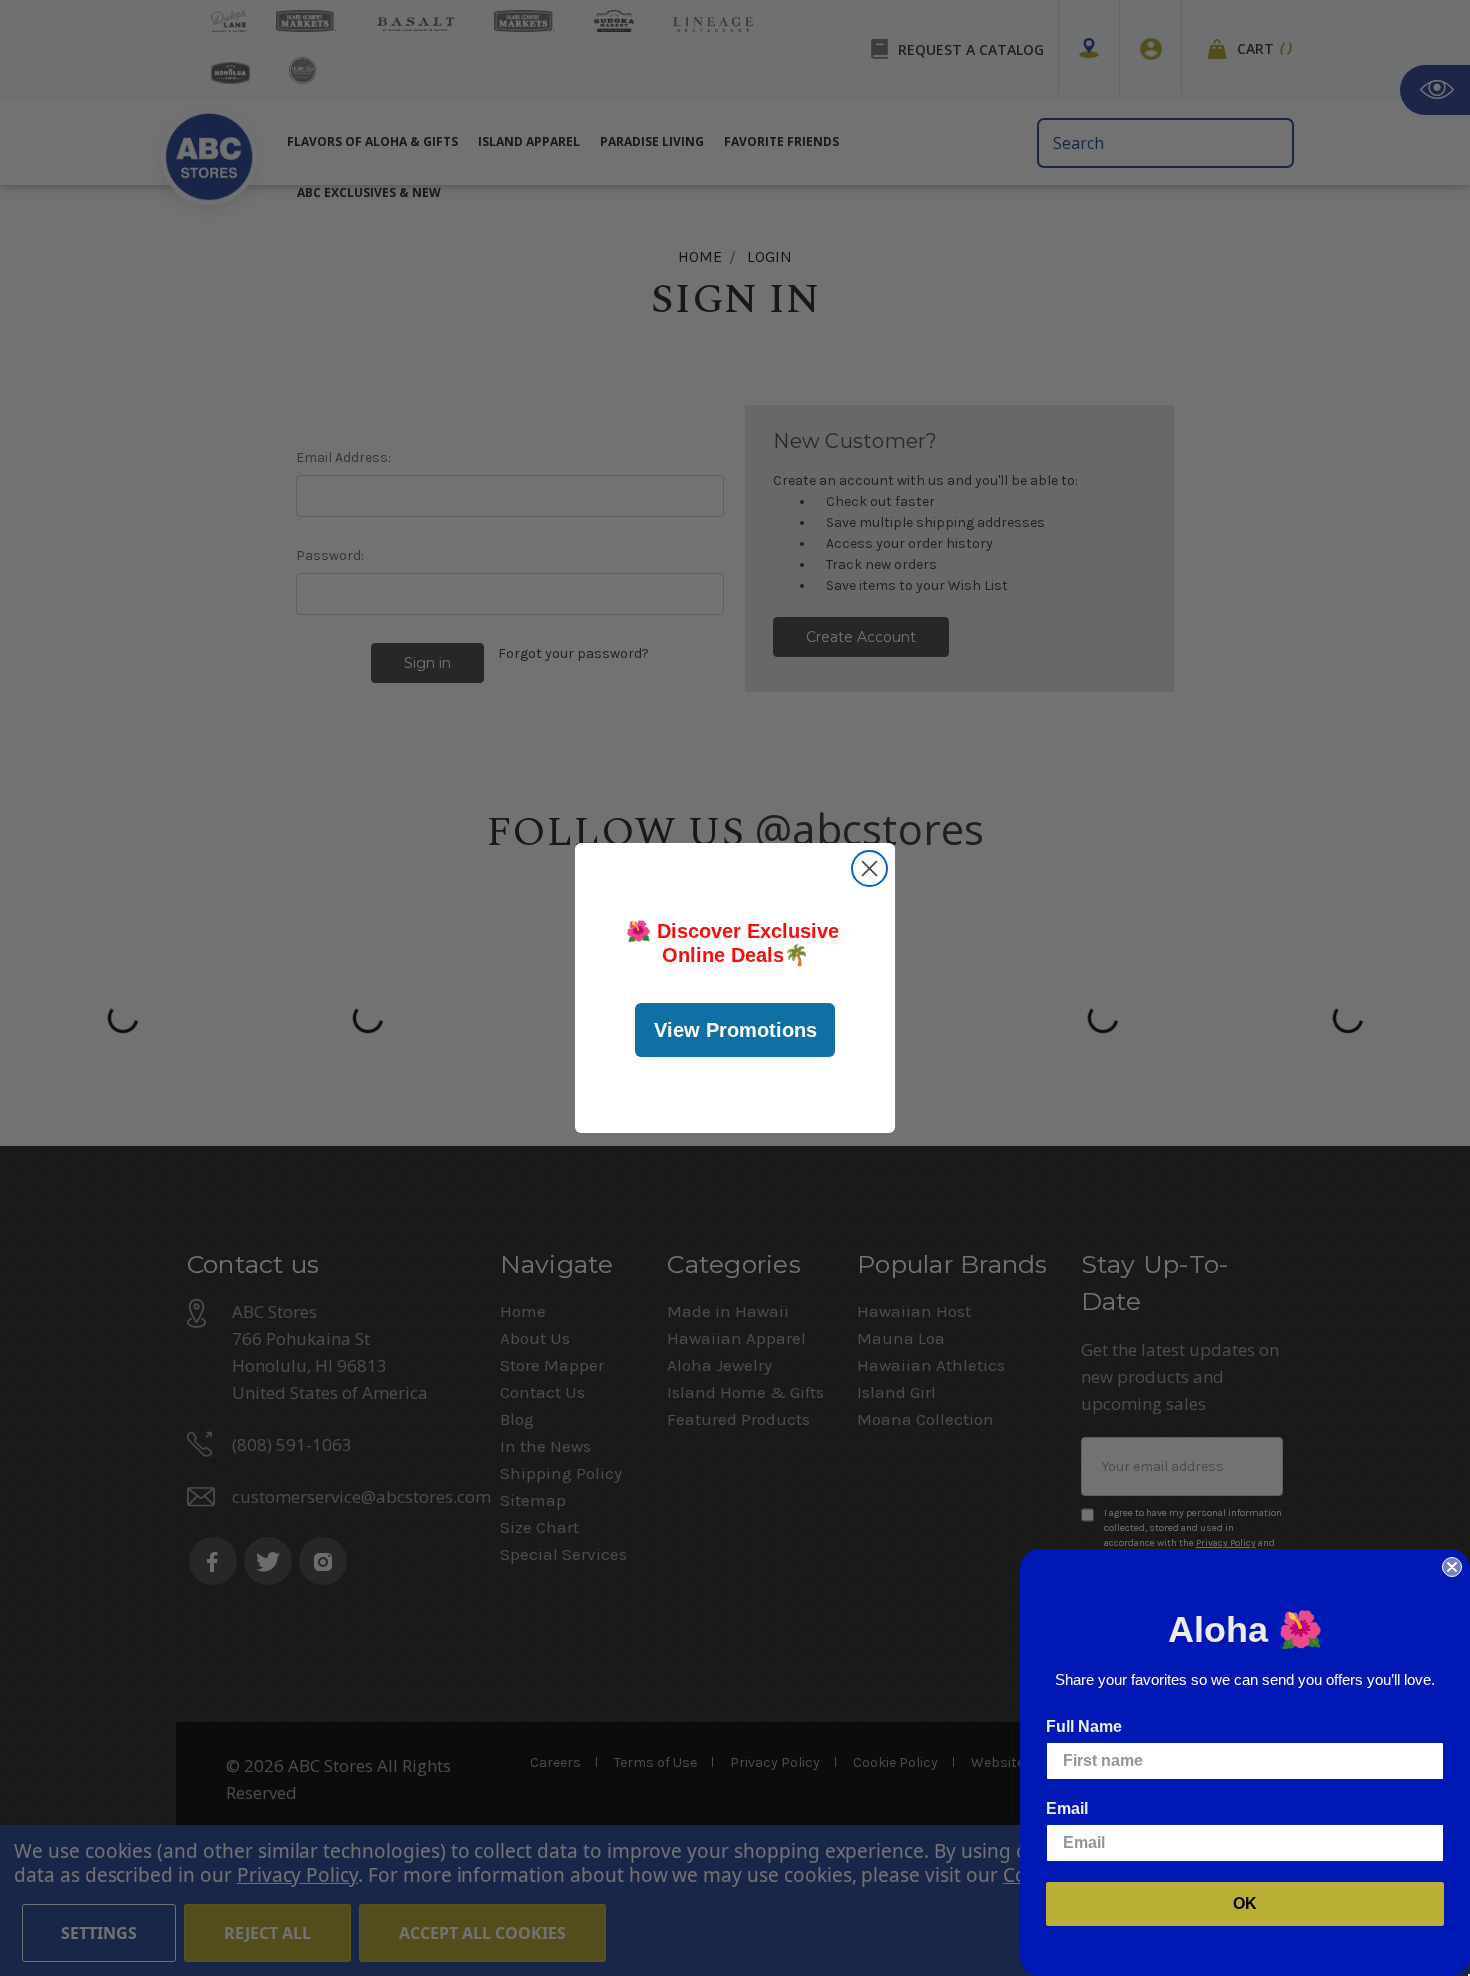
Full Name (1084, 1726)
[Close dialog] (869, 868)
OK (1245, 1903)
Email (1067, 1808)
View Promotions (735, 1030)
